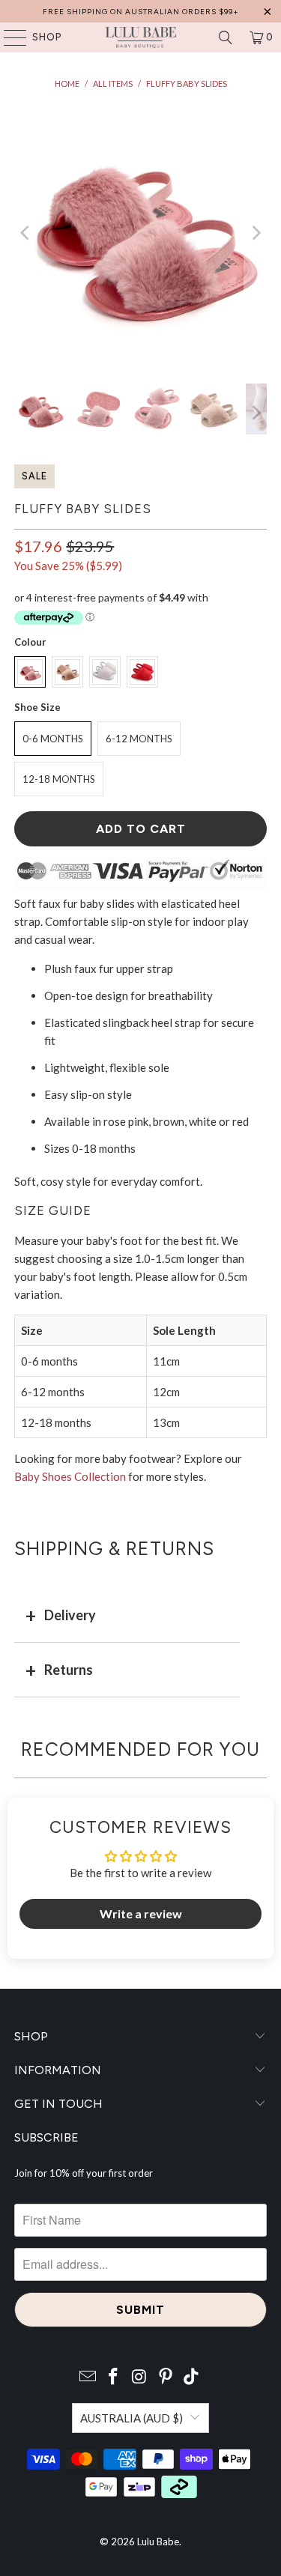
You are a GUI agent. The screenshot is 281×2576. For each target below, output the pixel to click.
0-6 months (53, 739)
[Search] (226, 37)
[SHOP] (8, 37)
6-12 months (139, 739)
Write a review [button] (141, 1913)
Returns (69, 1670)
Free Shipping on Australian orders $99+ (141, 12)
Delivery (70, 1615)
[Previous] (25, 233)
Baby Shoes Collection (70, 1476)
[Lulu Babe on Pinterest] (166, 2377)
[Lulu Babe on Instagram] (140, 2377)
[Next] (256, 233)
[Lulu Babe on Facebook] (114, 2377)
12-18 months (59, 779)
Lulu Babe (158, 2542)
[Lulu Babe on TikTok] (192, 2377)
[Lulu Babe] (141, 37)
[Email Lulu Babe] (88, 2377)
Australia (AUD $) (132, 2418)
